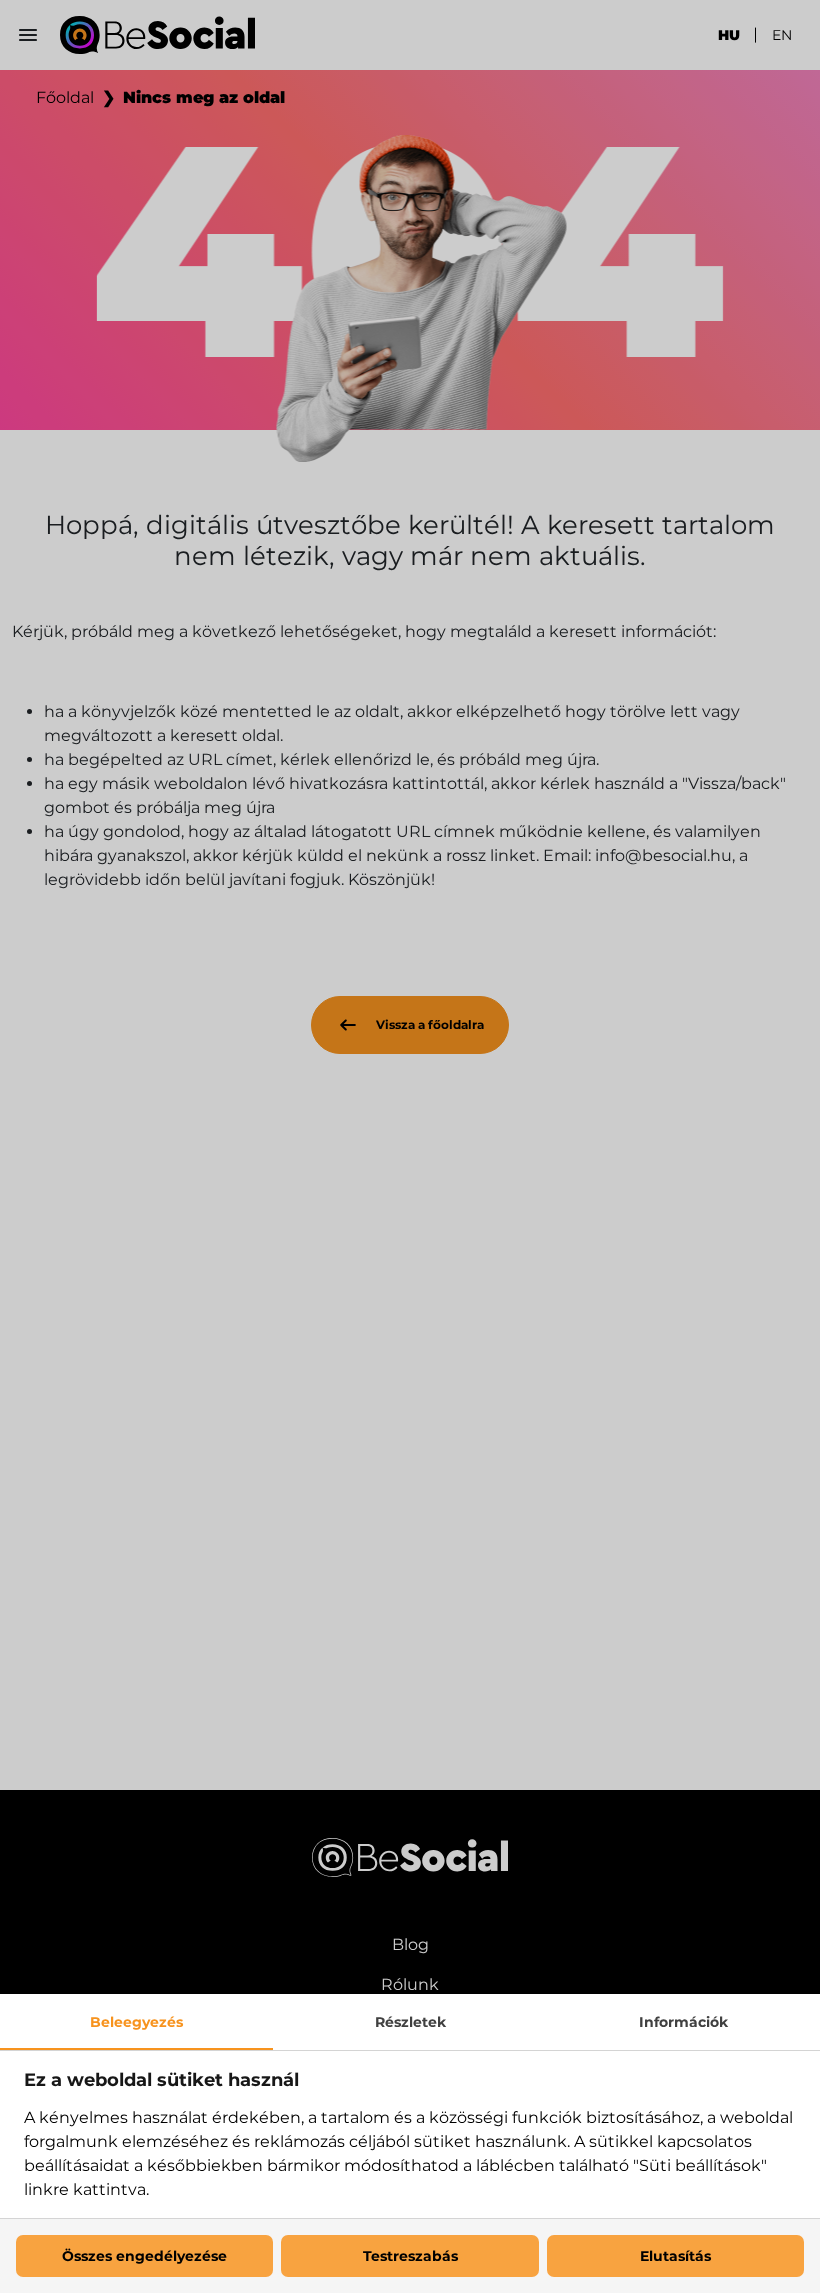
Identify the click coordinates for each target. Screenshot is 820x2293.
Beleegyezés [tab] (136, 2022)
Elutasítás (675, 2256)
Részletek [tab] (410, 2022)
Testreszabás (410, 2256)
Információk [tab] (683, 2022)
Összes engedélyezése (144, 2256)
